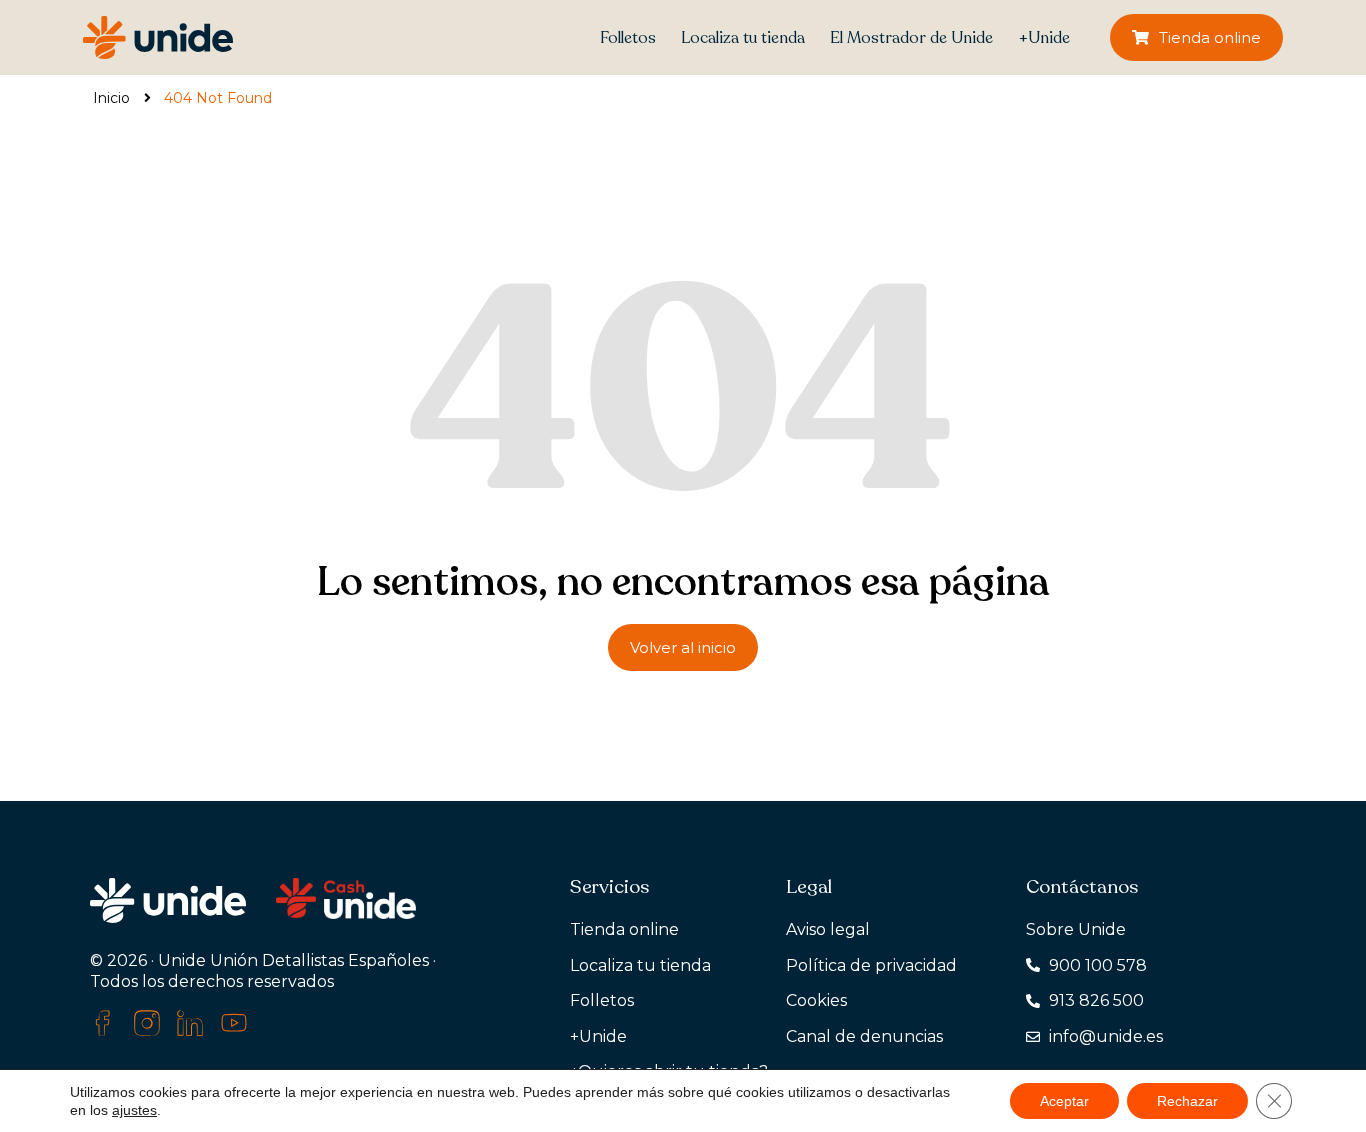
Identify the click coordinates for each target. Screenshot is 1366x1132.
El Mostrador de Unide (911, 38)
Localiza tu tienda (743, 38)
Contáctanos (1082, 887)
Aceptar (1064, 1101)
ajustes (134, 1110)
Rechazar (1187, 1101)
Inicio (111, 98)
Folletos (628, 38)
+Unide (1044, 38)
